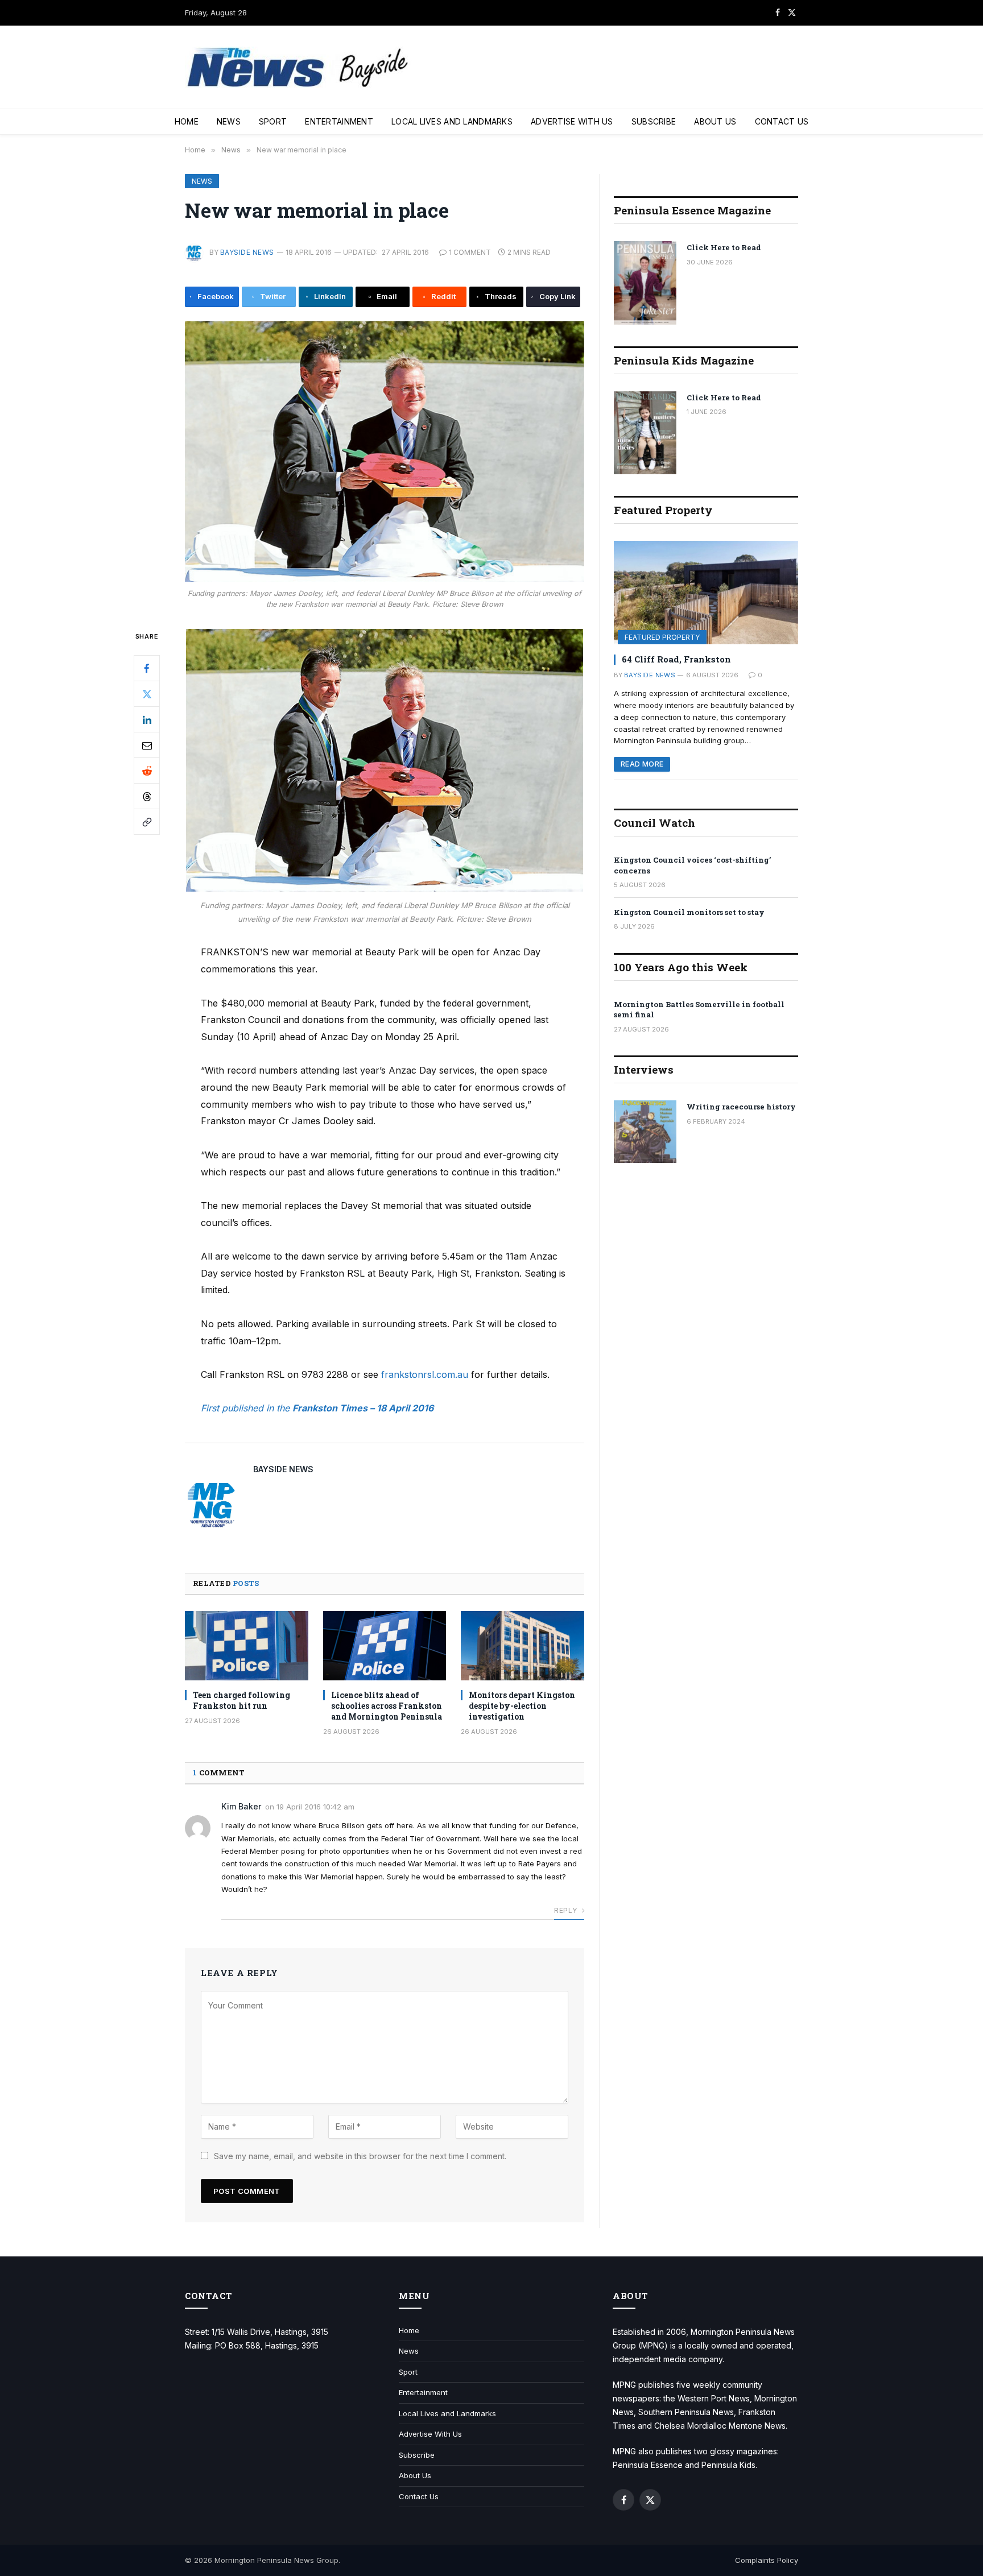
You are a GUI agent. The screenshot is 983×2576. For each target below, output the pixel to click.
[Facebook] (147, 669)
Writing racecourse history (741, 1107)
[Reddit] (147, 771)
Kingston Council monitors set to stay (689, 912)
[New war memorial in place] (385, 452)
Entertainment (339, 121)
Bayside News (247, 252)
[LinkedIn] (147, 720)
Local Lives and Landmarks (452, 121)
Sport (273, 121)
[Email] (147, 746)
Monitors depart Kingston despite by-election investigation (522, 1706)
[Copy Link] (147, 822)
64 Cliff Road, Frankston (676, 659)
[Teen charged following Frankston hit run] (247, 1646)
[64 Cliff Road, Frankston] (706, 593)
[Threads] (147, 797)
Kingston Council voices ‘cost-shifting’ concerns (692, 865)
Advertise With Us (572, 121)
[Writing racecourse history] (645, 1132)
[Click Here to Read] (645, 283)
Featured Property (662, 637)
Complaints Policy (767, 2560)
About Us (715, 121)
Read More (642, 764)
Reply (566, 1910)
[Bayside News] (299, 67)
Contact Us (782, 121)
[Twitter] (147, 694)
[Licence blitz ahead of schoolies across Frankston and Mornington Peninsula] (385, 1646)
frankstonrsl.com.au (425, 1374)
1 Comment (470, 252)
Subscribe (654, 121)
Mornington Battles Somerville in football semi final (699, 1010)
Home (187, 121)
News (229, 121)
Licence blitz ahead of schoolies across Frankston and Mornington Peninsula (387, 1706)
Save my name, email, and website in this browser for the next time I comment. (360, 2156)
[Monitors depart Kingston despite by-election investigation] (523, 1646)
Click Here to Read (724, 247)
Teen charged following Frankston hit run (241, 1700)
